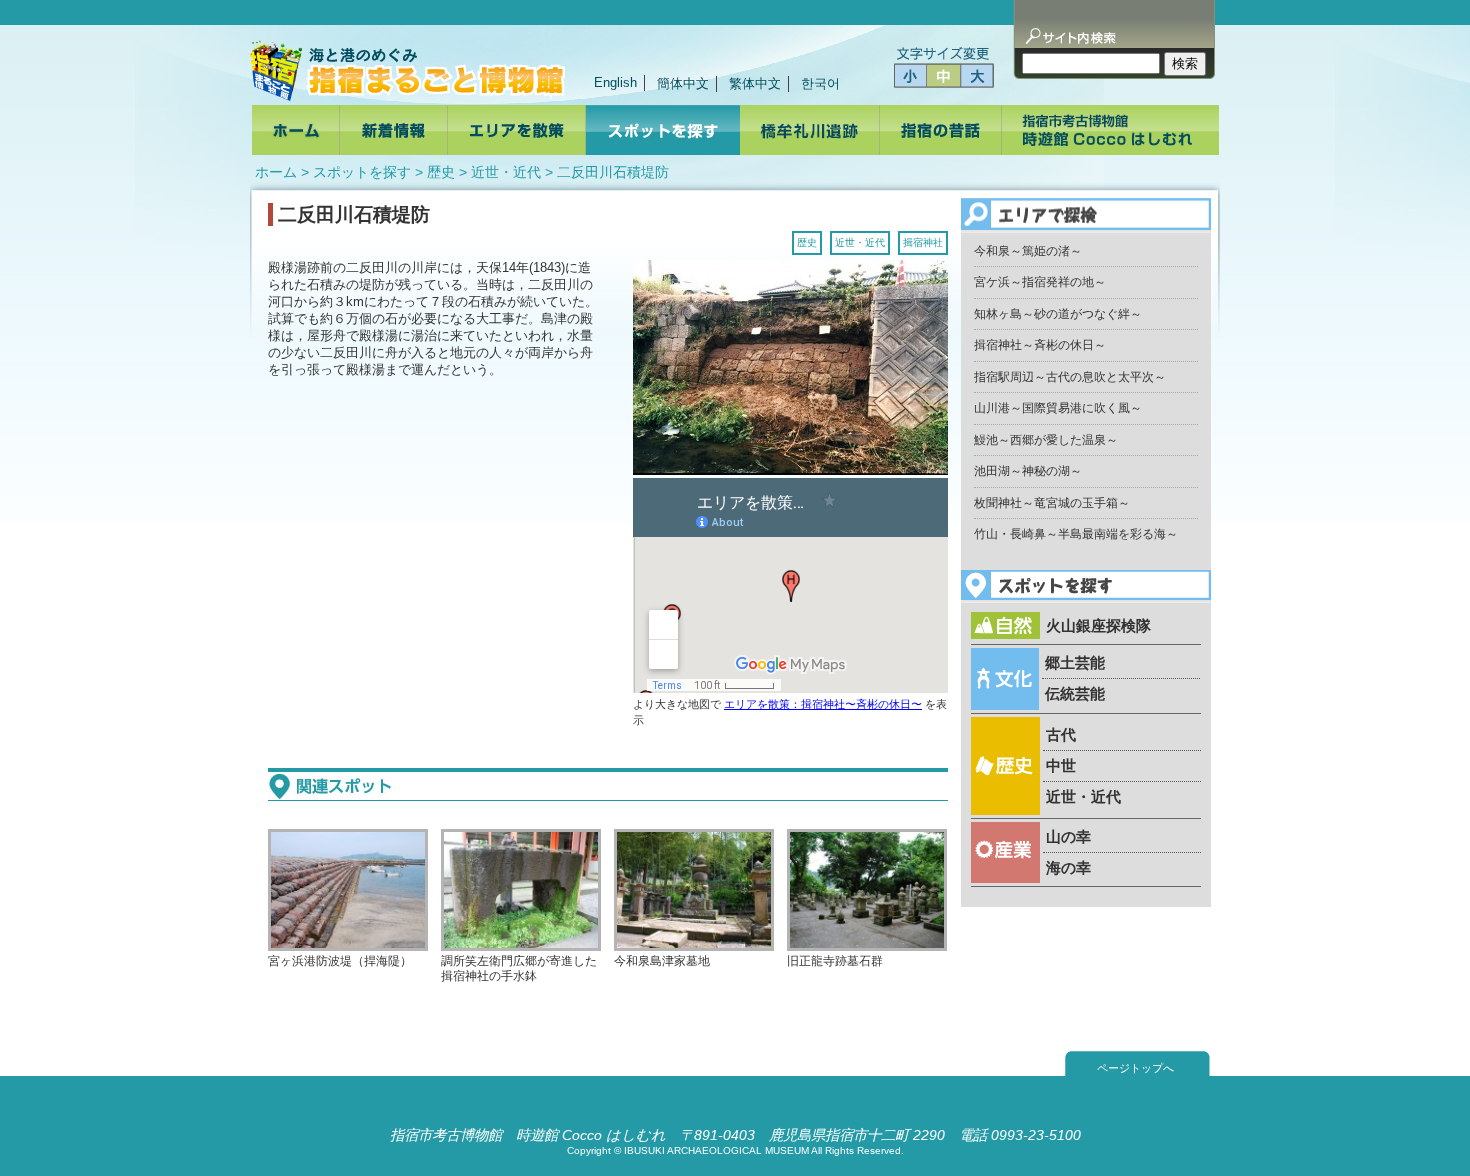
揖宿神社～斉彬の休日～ (1040, 345)
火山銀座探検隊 (1098, 625)
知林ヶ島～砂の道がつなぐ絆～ (1058, 314)
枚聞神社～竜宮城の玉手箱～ (1052, 503)
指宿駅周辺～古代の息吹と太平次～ (1070, 377)
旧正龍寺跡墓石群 (835, 960)
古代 (1061, 734)
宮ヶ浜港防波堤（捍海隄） (340, 960)
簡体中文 (683, 83)
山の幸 (1068, 836)
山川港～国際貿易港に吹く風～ (1058, 408)
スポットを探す (362, 172)
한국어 (820, 83)
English (615, 82)
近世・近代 (506, 172)
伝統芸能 (1075, 693)
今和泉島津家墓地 (662, 960)
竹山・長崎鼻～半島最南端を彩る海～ (1076, 534)
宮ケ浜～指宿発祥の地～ (1040, 282)
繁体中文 (755, 83)
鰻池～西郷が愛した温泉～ (1046, 440)
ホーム (276, 172)
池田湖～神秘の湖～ (1028, 471)
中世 (1061, 765)
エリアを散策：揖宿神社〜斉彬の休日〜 (823, 704)
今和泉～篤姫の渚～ (1028, 251)
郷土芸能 (1075, 662)
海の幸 (1068, 867)
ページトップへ (1135, 1068)
